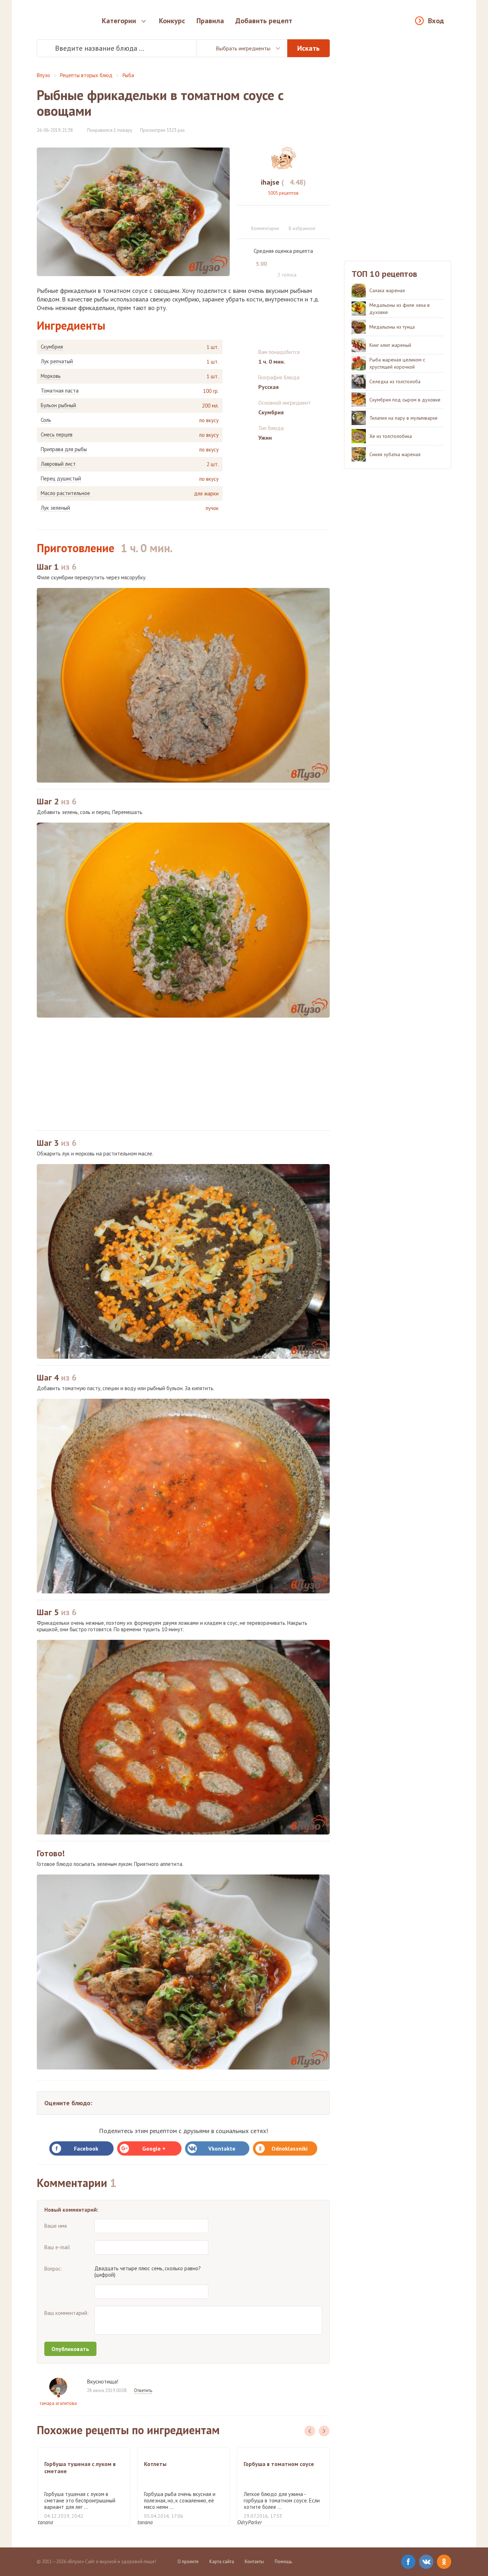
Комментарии (265, 228)
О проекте (188, 2562)
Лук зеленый (55, 508)
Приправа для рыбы (64, 449)
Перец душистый (61, 479)
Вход (436, 21)
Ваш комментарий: (66, 2313)
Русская (268, 387)
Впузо (43, 75)
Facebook (86, 2148)
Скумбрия (52, 347)
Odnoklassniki (290, 2148)
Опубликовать (70, 2349)
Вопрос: (53, 2269)
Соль (46, 420)
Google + (154, 2148)
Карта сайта (222, 2562)
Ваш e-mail (57, 2247)
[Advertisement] (183, 1074)
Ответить (143, 2390)
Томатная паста (60, 391)
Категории (119, 21)
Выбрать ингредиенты (243, 48)
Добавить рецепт (264, 21)
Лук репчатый (57, 361)
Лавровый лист (58, 464)
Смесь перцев (57, 435)
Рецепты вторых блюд (86, 75)
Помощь (283, 2562)
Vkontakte (222, 2148)
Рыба (128, 75)
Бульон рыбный (58, 405)
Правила (210, 21)
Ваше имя (56, 2226)
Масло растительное (65, 493)
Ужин (265, 438)
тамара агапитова (58, 2403)
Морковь (51, 376)
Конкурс (172, 21)
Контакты (254, 2562)
